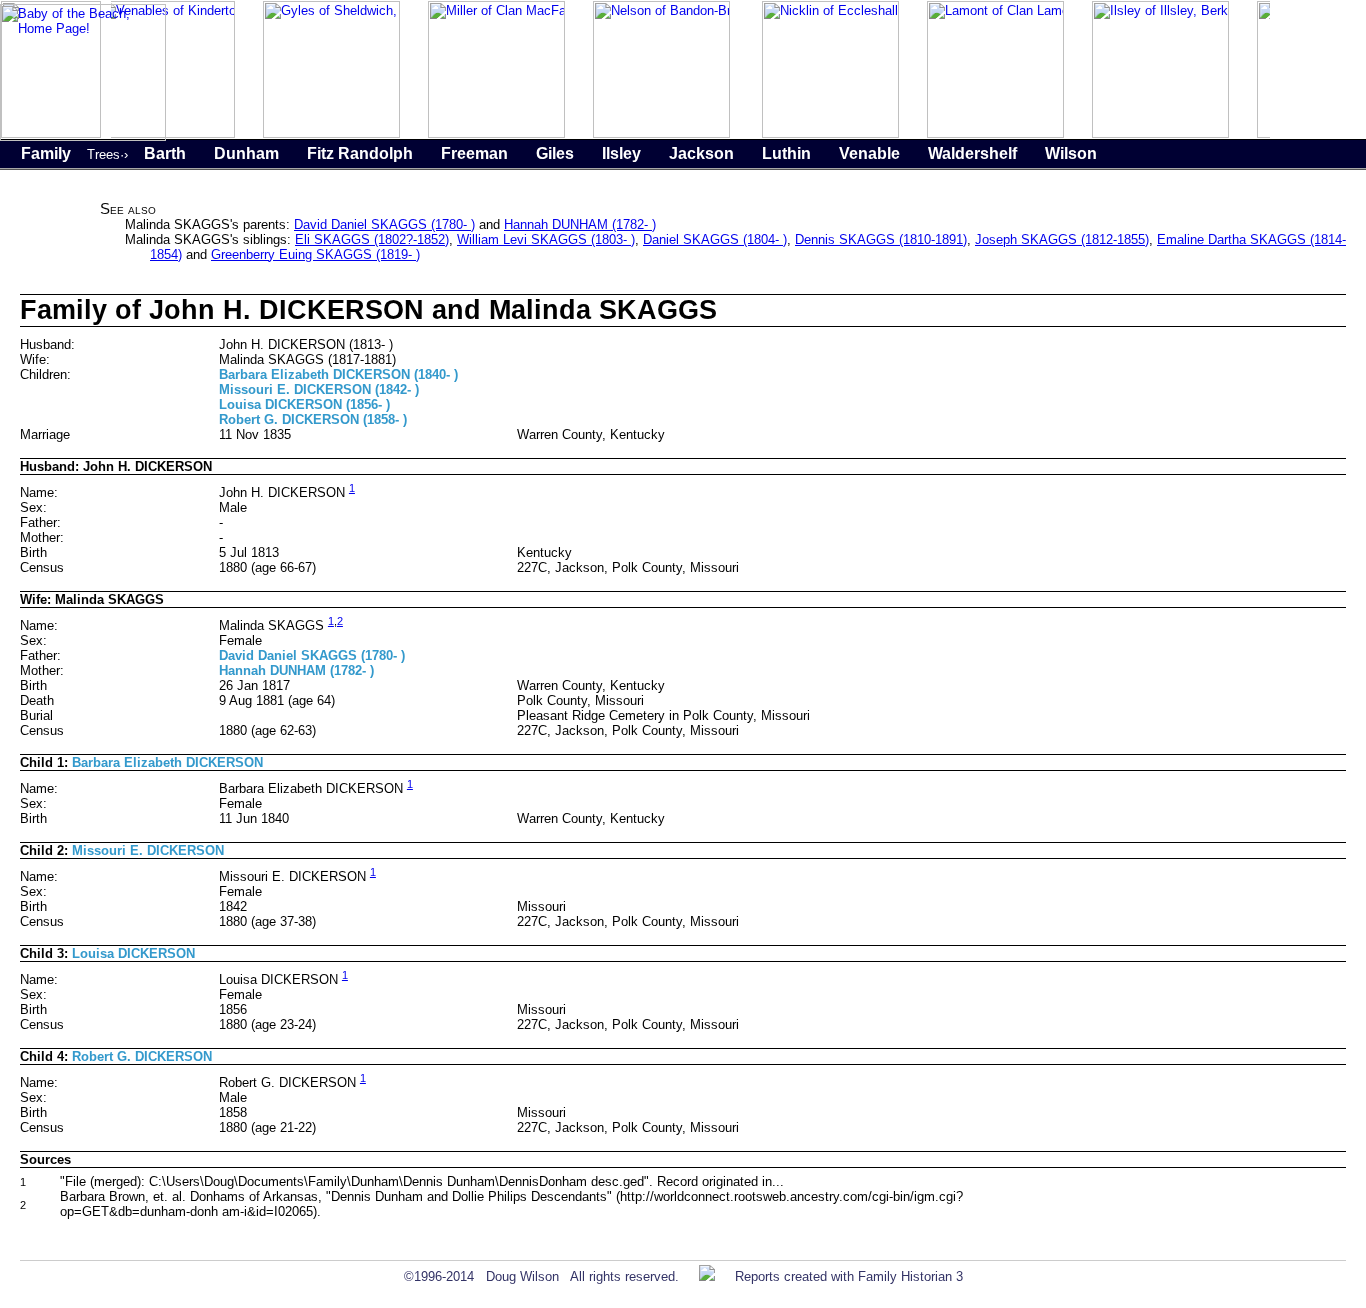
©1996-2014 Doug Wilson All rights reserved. (541, 1276)
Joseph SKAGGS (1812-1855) (1062, 239)
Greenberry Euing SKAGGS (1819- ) (315, 254)
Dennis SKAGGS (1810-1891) (881, 239)
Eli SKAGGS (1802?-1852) (372, 239)
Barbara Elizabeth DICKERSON (167, 762)
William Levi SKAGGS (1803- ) (546, 239)
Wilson (1071, 153)
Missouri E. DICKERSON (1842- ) (319, 389)
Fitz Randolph (360, 153)
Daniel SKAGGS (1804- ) (715, 239)
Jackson (701, 153)
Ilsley (621, 153)
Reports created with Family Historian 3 (849, 1276)
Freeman (474, 153)
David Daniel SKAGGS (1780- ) (384, 224)
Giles (555, 153)
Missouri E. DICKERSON (148, 850)
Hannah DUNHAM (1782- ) (580, 224)
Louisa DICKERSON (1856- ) (304, 404)
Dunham (246, 153)
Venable (869, 153)
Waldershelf (972, 153)
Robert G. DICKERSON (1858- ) (313, 419)
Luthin (786, 153)
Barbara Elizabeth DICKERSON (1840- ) (338, 374)
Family (46, 153)
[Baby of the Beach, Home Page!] (83, 136)
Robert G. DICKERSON (142, 1056)
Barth (165, 153)
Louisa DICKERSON (133, 953)
